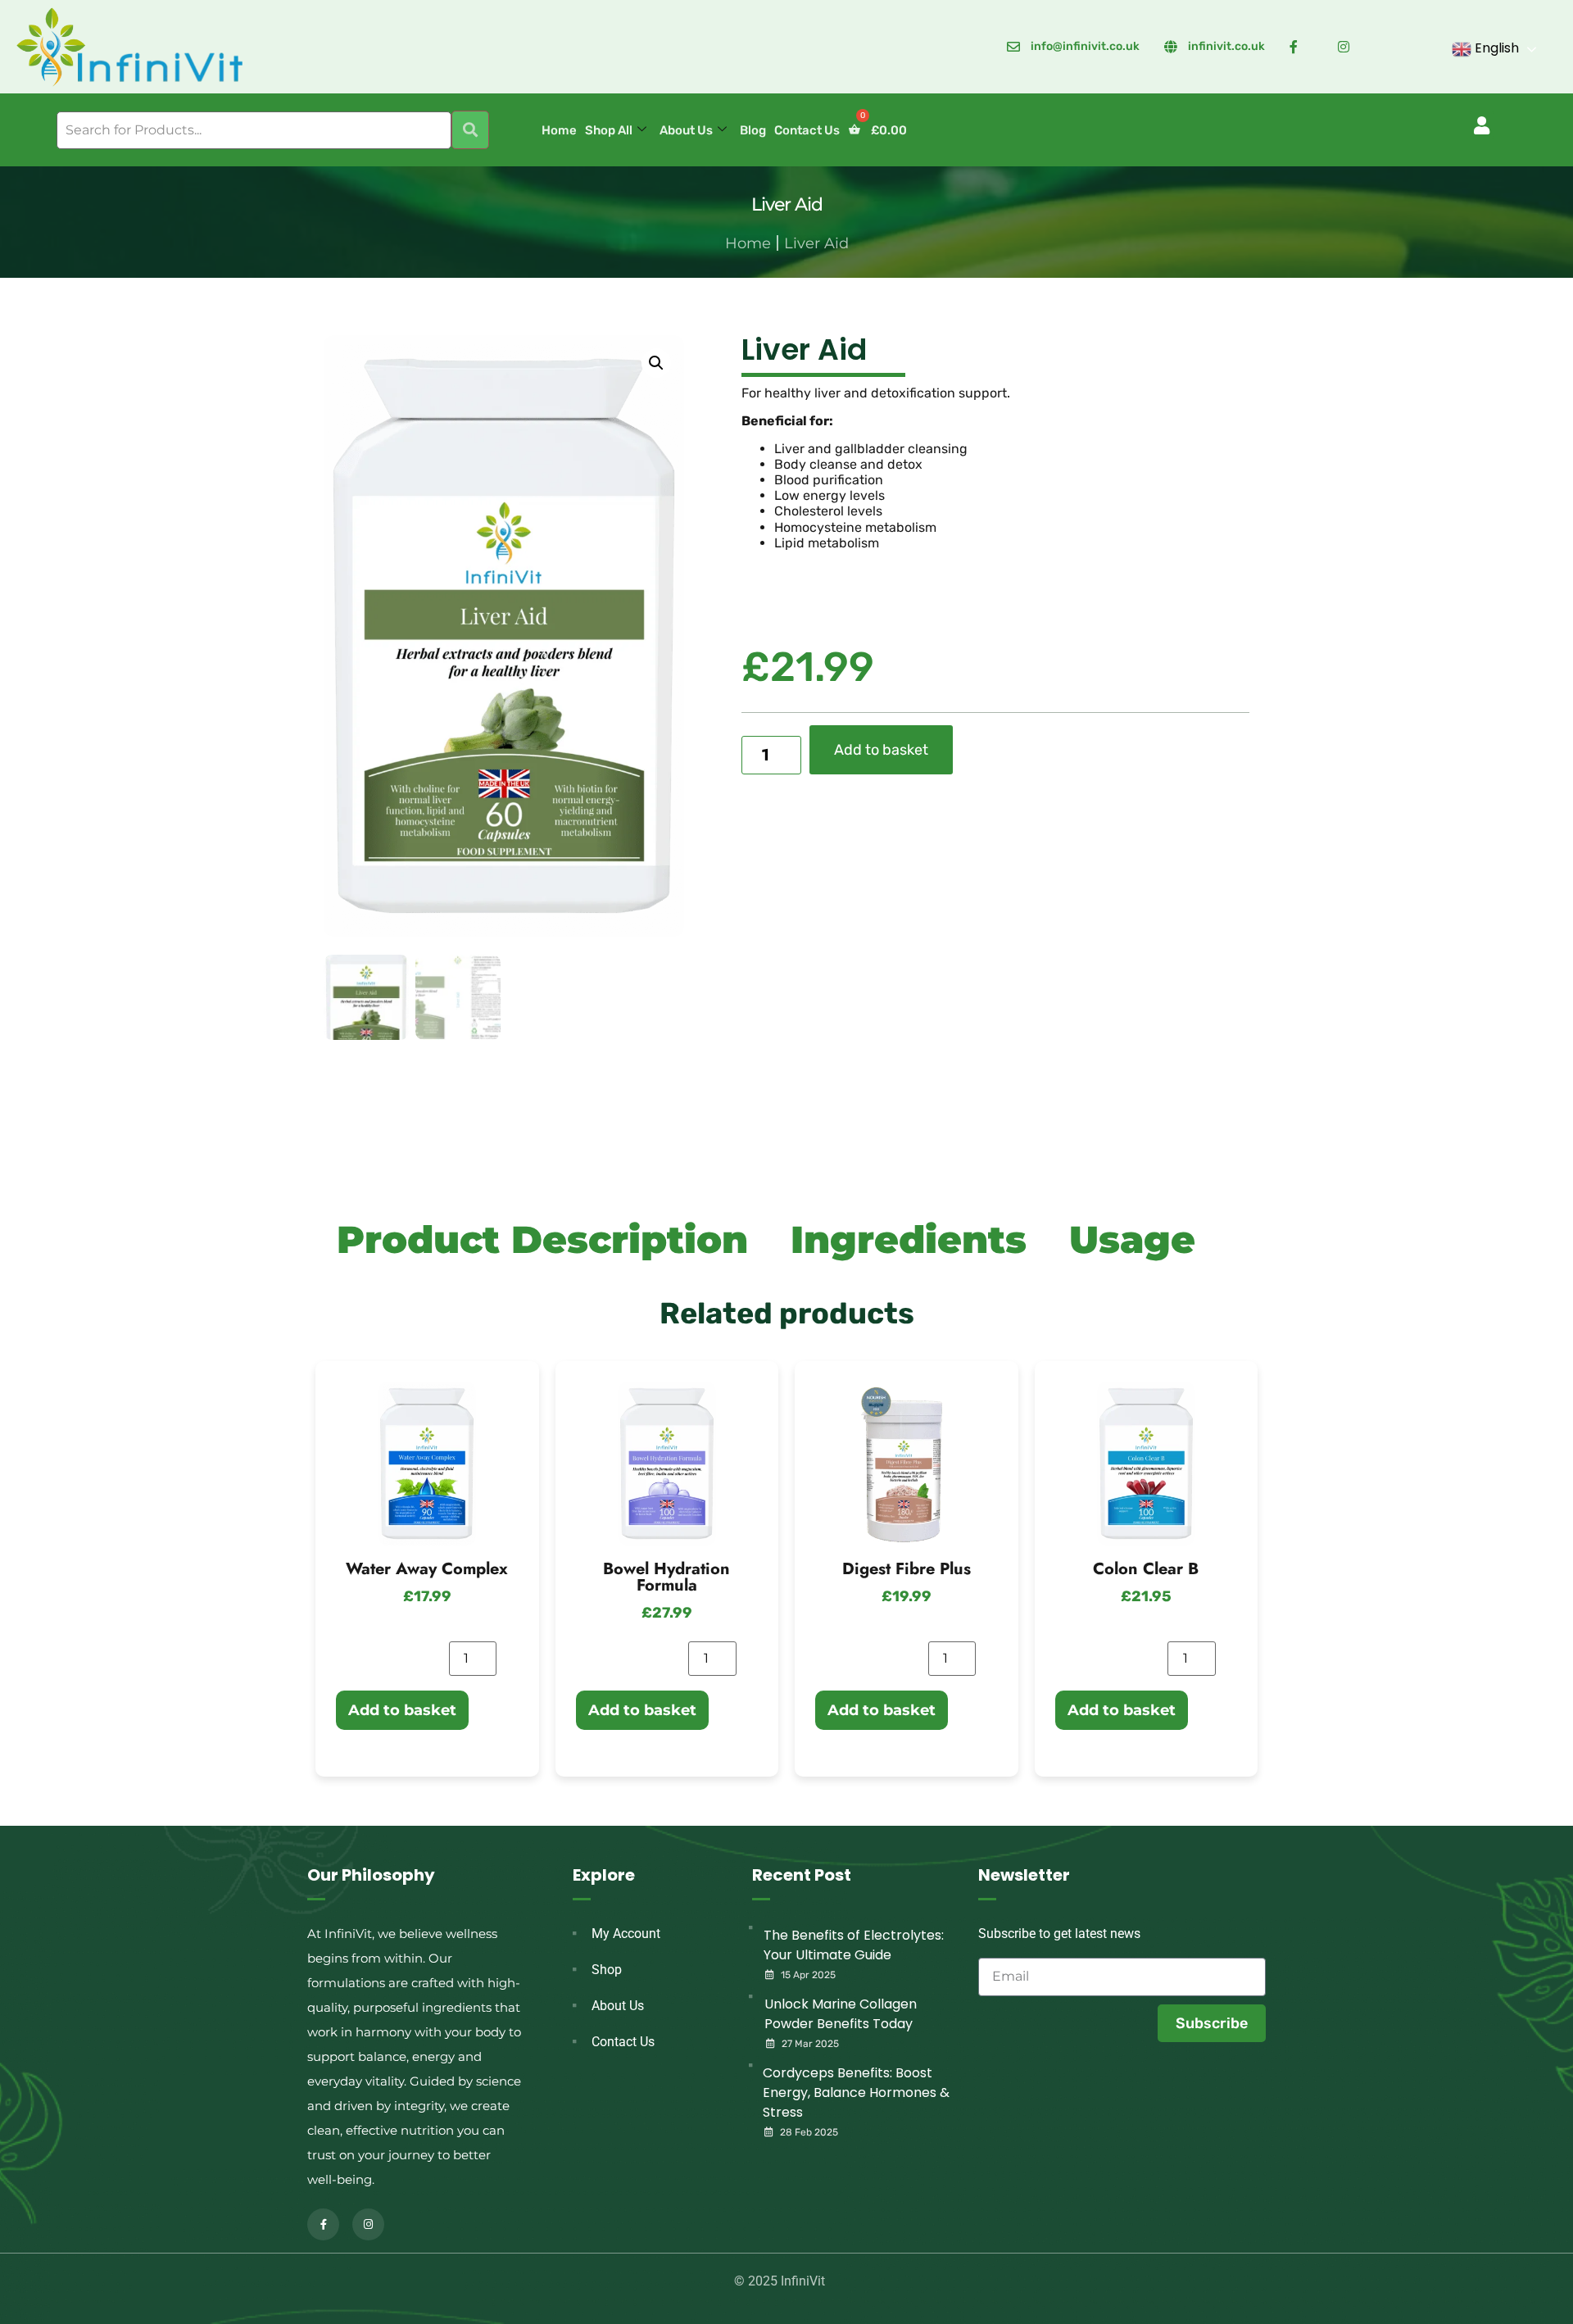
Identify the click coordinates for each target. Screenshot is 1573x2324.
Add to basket (881, 750)
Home (559, 130)
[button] (1482, 125)
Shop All (609, 130)
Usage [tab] (1132, 1239)
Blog (753, 130)
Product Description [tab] (542, 1239)
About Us (686, 130)
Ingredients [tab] (909, 1239)
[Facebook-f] (323, 2224)
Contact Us (807, 130)
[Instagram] (368, 2224)
